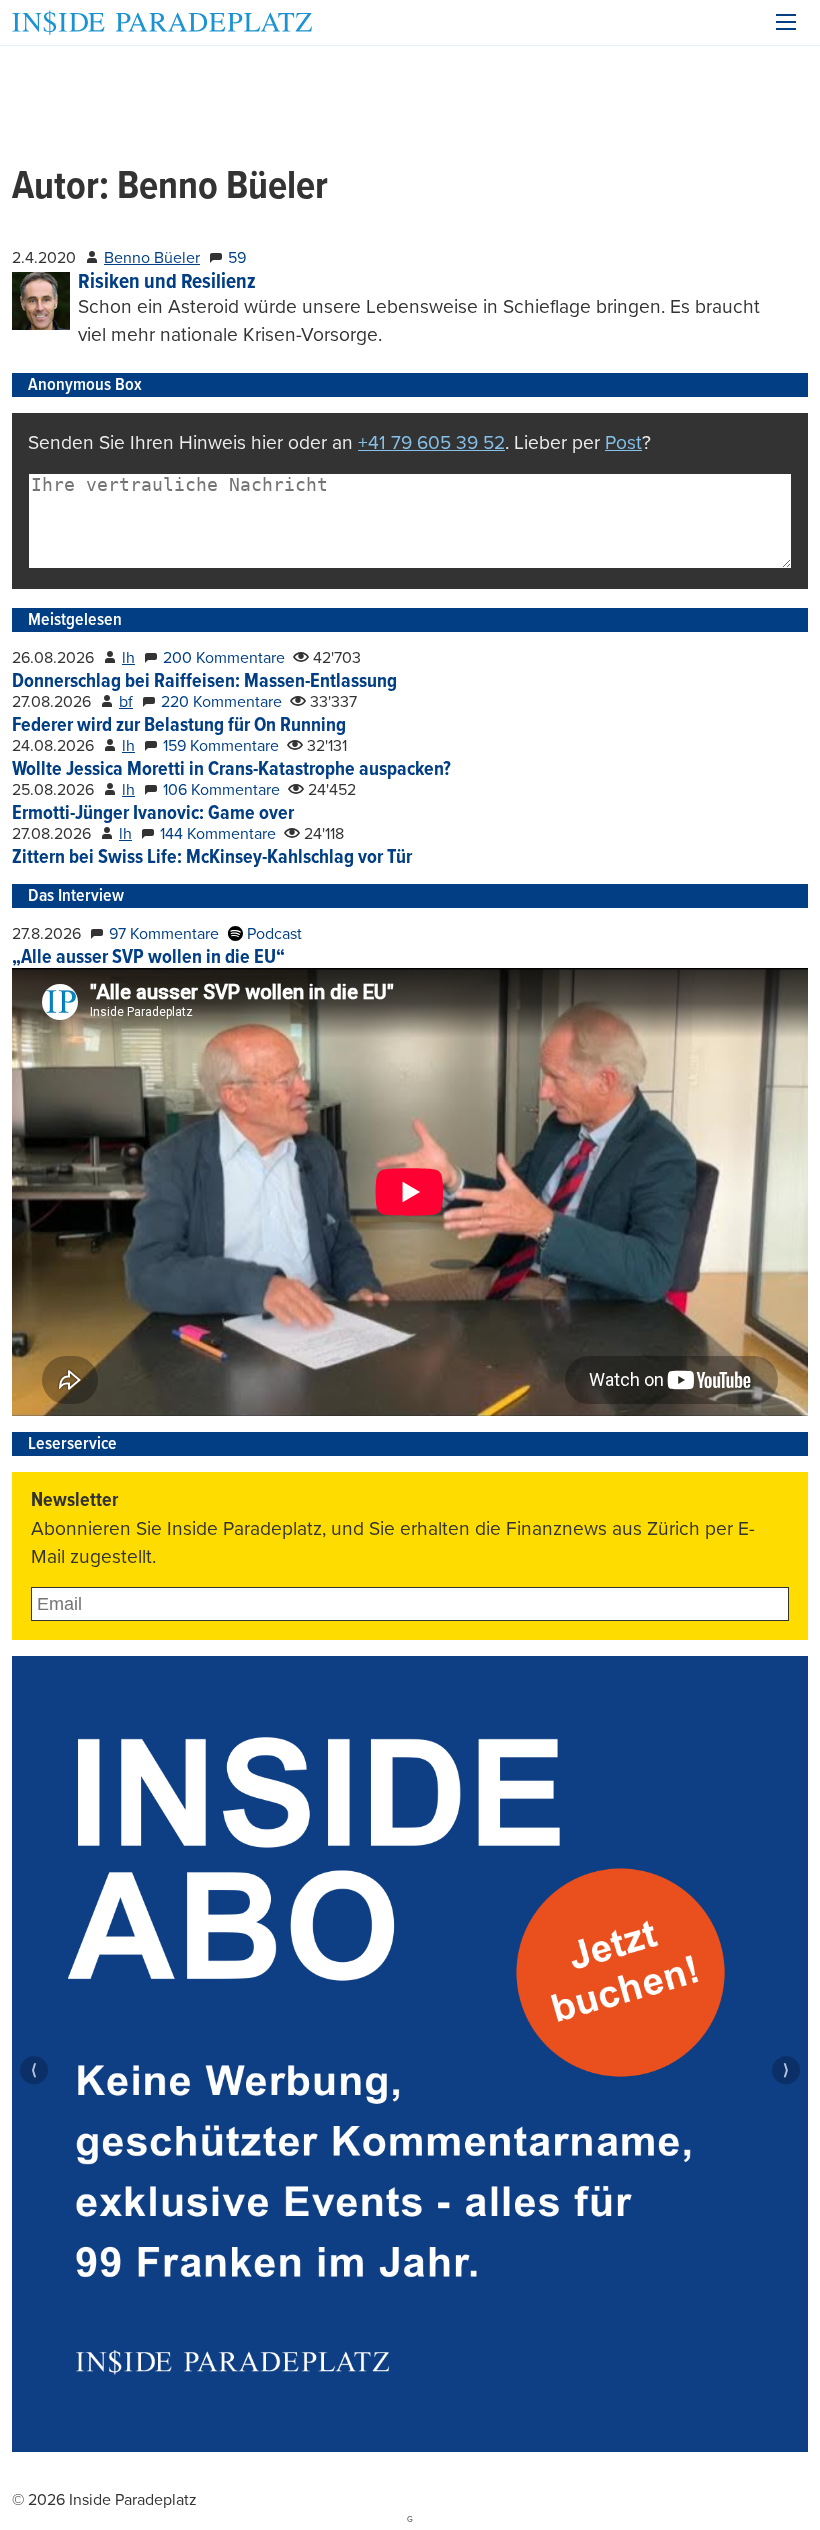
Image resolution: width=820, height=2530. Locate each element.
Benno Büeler (152, 258)
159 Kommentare (221, 746)
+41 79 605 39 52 (431, 442)
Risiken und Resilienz (167, 282)
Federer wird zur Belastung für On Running (179, 726)
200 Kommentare (224, 658)
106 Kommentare (221, 790)
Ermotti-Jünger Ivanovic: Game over (153, 814)
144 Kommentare (218, 834)
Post (623, 442)
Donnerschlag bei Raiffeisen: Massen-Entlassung (204, 682)
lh (128, 658)
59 (237, 258)
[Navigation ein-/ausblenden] (786, 22)
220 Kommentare (221, 702)
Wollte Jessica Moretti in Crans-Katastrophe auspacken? (231, 770)
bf (126, 702)
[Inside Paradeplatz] (162, 22)
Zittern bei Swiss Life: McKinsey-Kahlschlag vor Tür (212, 858)
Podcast (272, 934)
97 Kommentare (164, 934)
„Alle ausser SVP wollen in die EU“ (148, 958)
